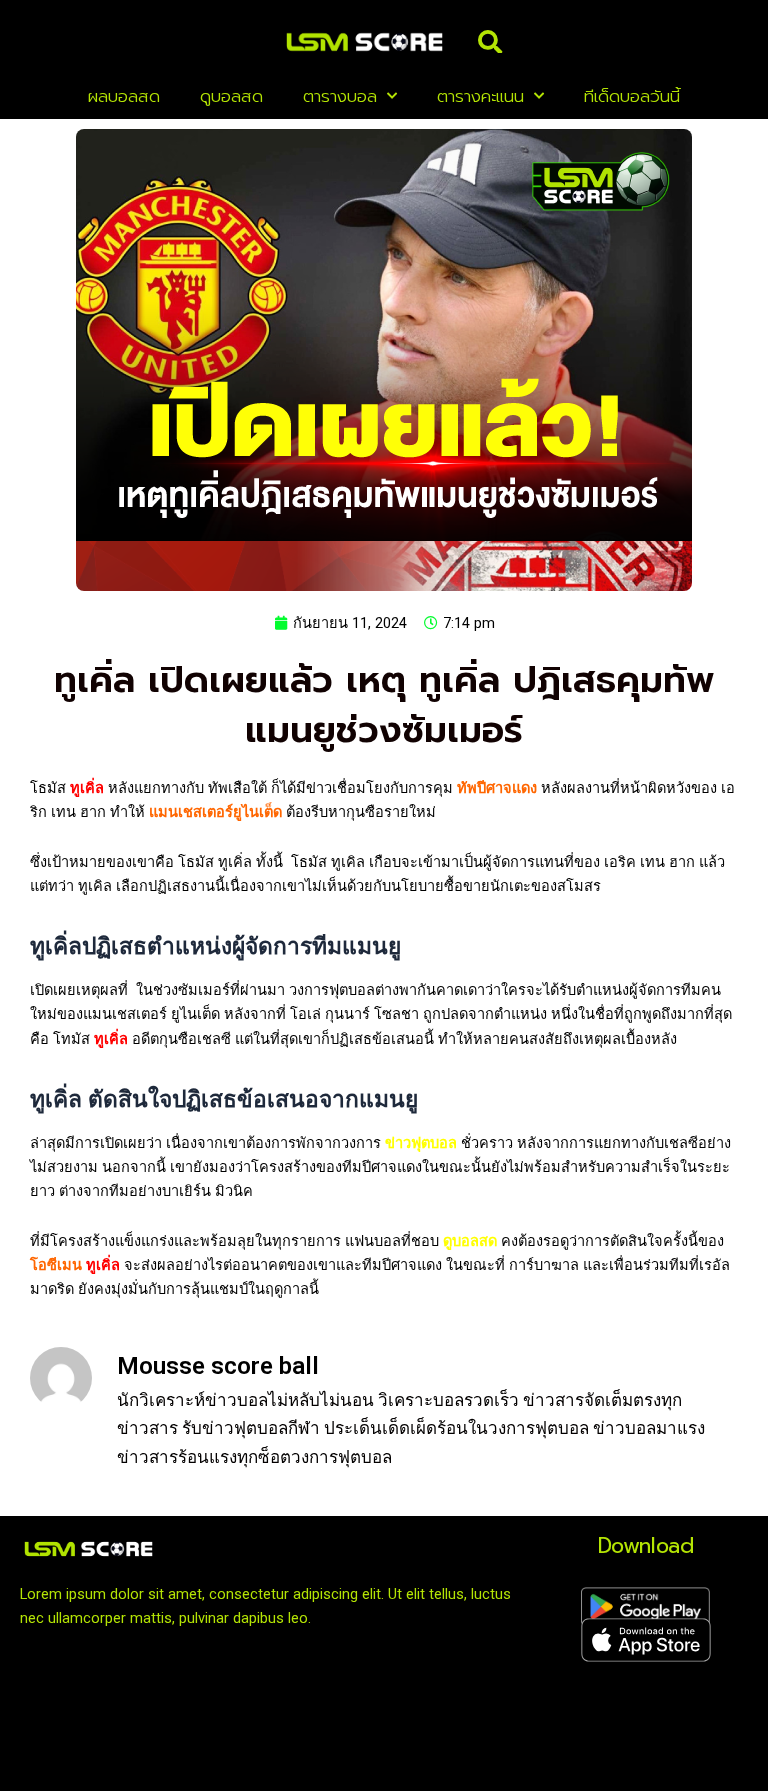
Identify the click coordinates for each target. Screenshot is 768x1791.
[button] (490, 42)
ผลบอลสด (124, 96)
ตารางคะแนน (480, 96)
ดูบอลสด (231, 96)
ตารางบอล (340, 96)
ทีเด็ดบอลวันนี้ (632, 96)
